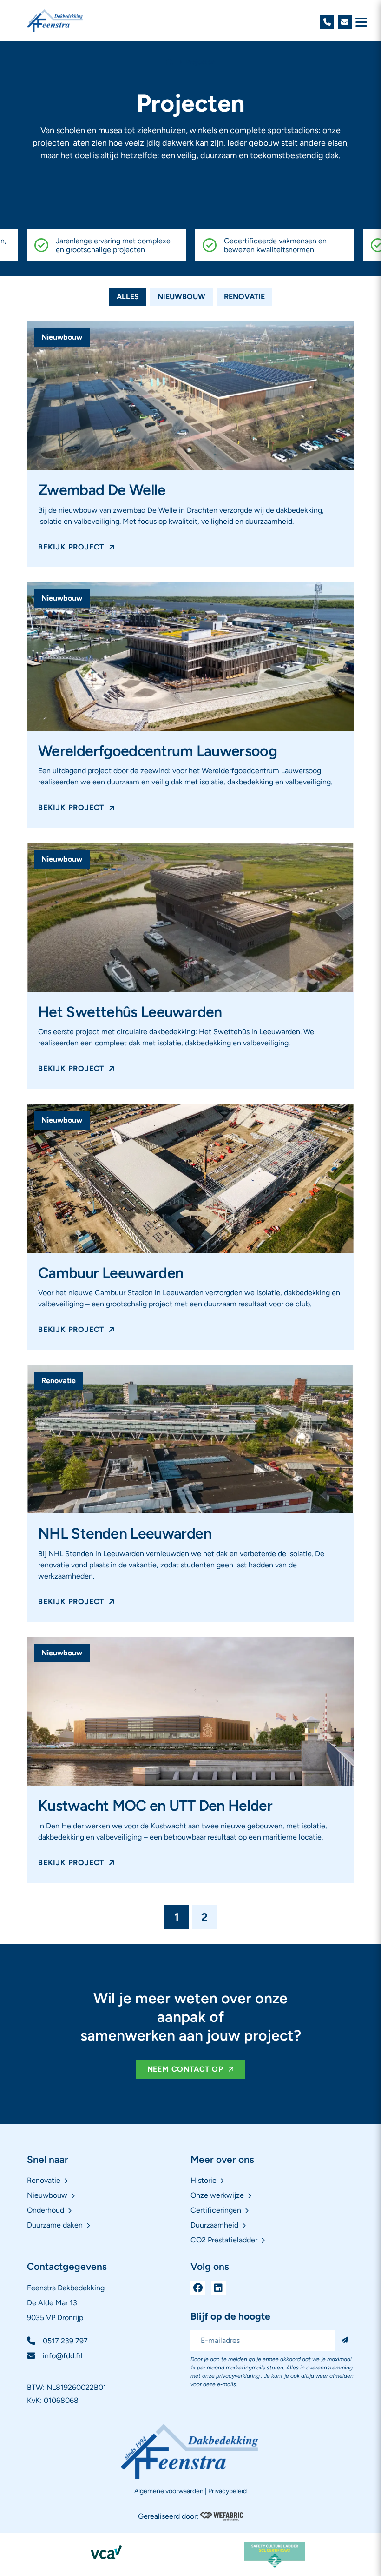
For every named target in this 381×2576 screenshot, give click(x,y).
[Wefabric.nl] (222, 2516)
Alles (128, 297)
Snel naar (48, 2159)
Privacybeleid (227, 2491)
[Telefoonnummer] (327, 22)
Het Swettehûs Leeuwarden (130, 1012)
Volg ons (210, 2267)
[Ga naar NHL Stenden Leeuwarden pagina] (190, 1439)
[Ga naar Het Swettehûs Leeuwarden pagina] (190, 917)
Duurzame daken (55, 2225)
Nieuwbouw (181, 297)
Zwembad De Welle (102, 490)
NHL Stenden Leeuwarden (125, 1533)
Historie (204, 2181)
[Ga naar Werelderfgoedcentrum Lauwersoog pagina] (190, 656)
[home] (55, 20)
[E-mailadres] (345, 22)
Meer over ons (222, 2159)
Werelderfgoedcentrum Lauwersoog (158, 751)
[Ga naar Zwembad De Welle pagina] (190, 395)
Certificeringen (216, 2211)
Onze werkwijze (217, 2196)
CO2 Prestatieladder (224, 2240)
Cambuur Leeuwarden (111, 1273)
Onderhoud (46, 2211)
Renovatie (244, 297)
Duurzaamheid (214, 2225)
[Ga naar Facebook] (198, 2288)
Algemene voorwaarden (169, 2491)
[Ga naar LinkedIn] (218, 2288)
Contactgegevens (67, 2267)
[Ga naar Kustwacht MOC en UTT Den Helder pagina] (190, 1711)
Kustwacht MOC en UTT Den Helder (155, 1806)
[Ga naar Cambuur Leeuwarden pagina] (190, 1178)
